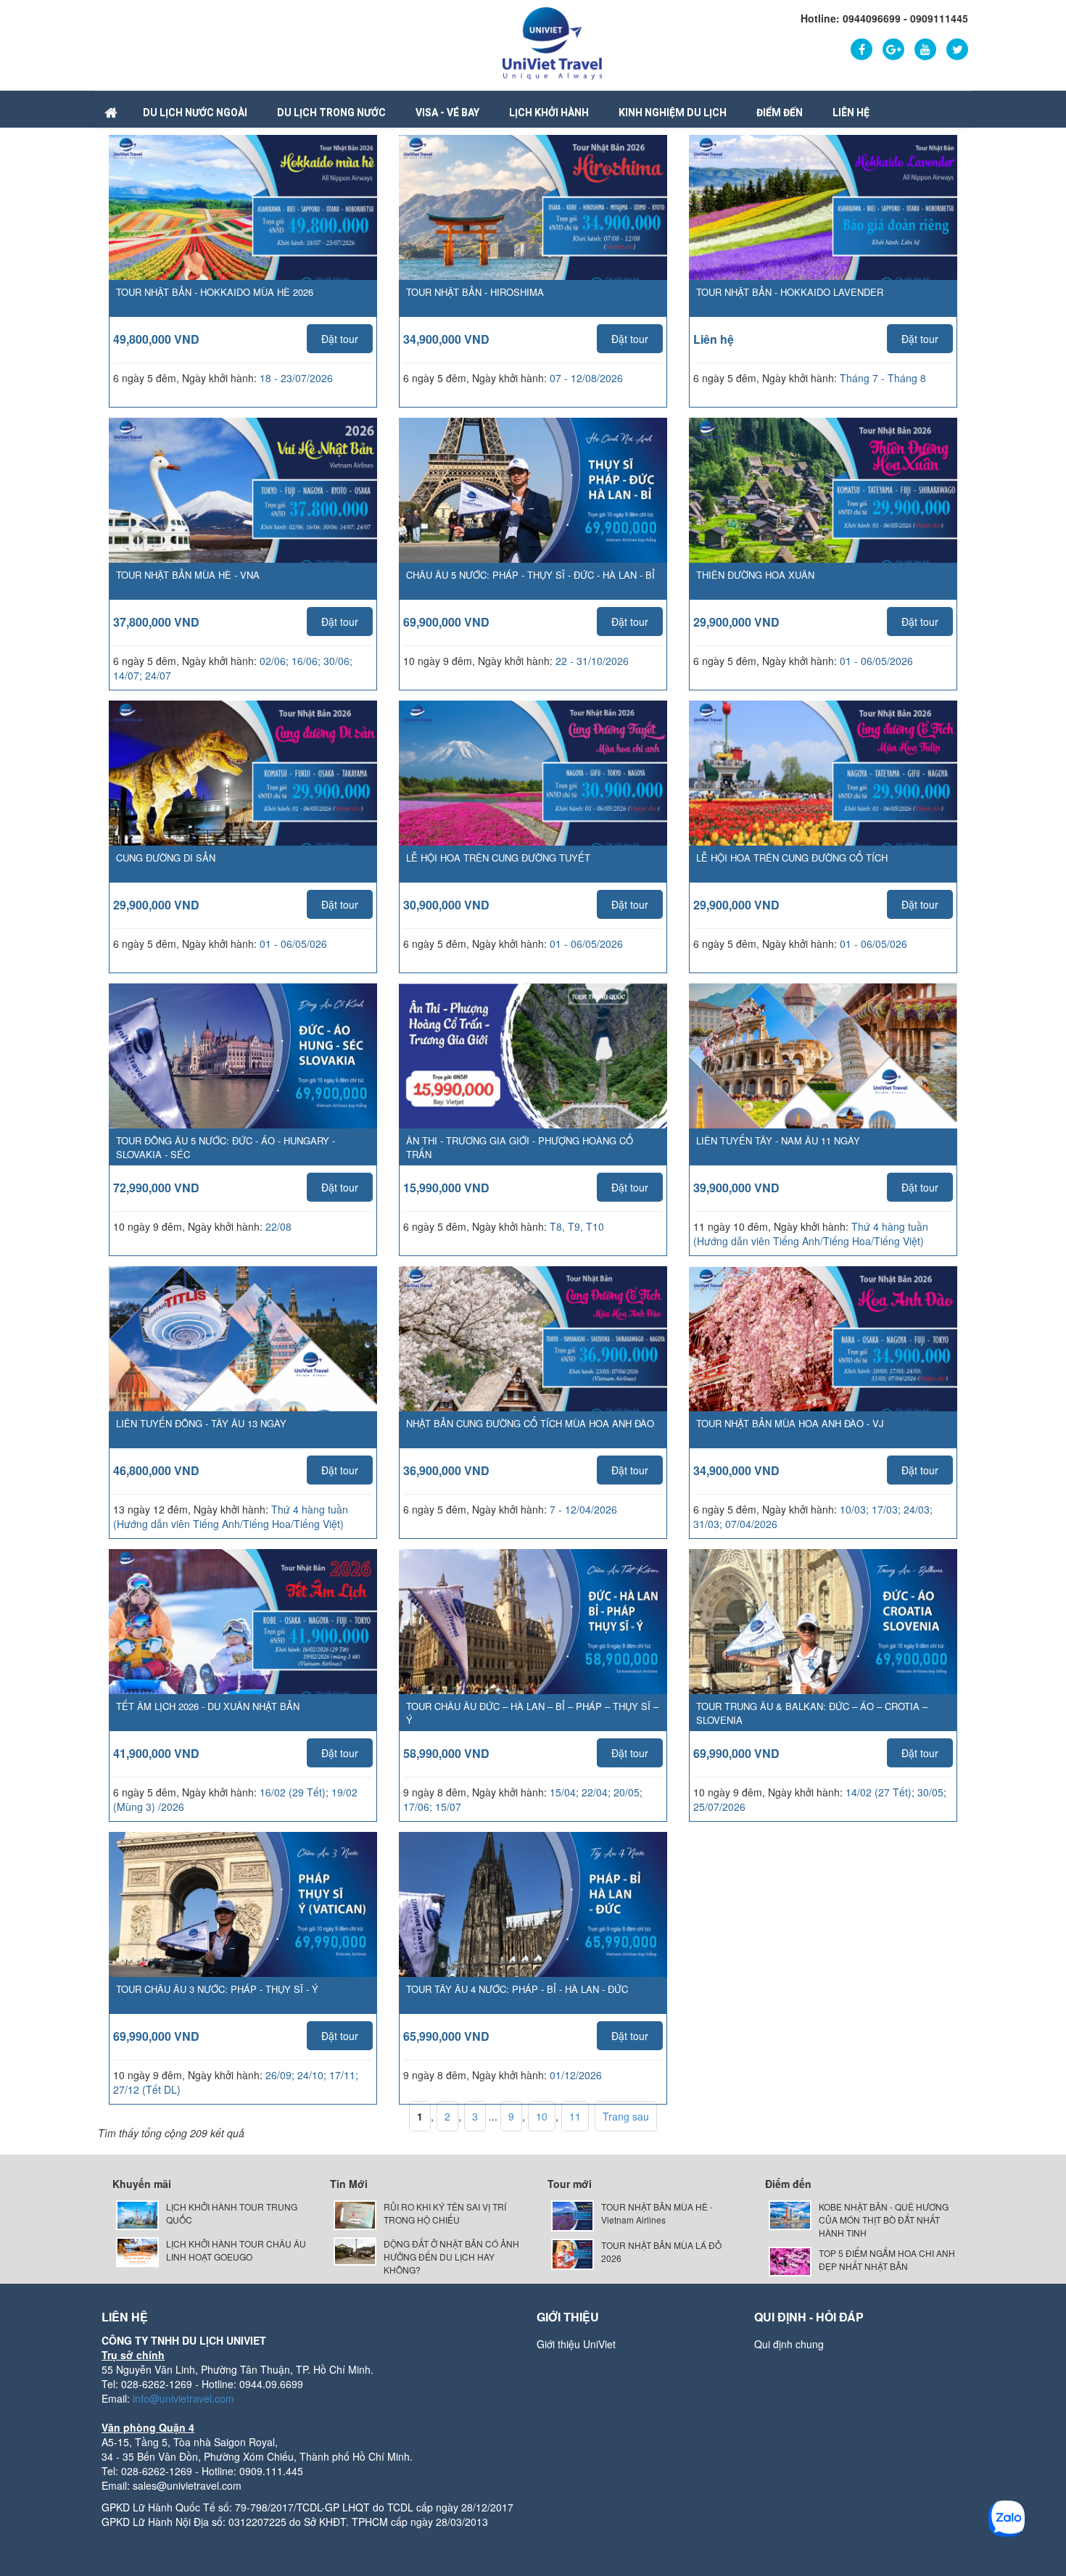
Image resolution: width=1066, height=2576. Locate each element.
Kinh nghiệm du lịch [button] (673, 112)
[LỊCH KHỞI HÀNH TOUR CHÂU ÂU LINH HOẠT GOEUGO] (137, 2251)
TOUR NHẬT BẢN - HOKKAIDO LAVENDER (790, 292)
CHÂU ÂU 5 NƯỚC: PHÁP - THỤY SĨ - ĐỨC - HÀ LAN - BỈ (530, 575)
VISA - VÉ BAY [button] (447, 112)
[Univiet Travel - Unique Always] (552, 42)
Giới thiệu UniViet (576, 2344)
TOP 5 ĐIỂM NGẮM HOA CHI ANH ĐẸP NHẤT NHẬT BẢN (887, 2259)
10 (542, 2116)
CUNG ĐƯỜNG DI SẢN (166, 858)
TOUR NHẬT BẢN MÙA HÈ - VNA (188, 575)
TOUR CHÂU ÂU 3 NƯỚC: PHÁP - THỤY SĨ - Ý (217, 1989)
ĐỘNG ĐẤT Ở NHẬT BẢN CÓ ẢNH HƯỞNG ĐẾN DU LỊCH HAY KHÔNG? (451, 2257)
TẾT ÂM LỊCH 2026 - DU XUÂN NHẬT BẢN (208, 1706)
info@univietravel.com (183, 2398)
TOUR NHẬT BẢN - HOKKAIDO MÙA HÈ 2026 (215, 292)
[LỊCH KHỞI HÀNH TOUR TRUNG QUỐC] (137, 2214)
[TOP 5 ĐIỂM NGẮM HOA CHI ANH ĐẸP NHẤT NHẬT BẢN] (790, 2260)
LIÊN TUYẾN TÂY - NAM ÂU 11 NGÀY (778, 1140)
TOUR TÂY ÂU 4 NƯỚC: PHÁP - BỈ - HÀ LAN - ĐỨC (517, 1989)
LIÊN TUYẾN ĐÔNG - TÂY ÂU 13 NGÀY (201, 1423)
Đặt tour (340, 339)
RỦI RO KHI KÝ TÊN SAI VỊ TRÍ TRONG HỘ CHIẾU (445, 2213)
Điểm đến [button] (780, 112)
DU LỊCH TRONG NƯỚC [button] (331, 112)
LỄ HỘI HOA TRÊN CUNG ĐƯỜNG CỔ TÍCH (792, 858)
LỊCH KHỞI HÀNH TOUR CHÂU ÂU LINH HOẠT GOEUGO (236, 2250)
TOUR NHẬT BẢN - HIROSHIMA (475, 292)
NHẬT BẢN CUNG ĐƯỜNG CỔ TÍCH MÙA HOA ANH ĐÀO (530, 1423)
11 (575, 2116)
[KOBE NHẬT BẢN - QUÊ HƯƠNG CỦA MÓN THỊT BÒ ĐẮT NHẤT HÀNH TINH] (790, 2214)
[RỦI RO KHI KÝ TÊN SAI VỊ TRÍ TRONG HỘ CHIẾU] (355, 2214)
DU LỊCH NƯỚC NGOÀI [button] (195, 112)
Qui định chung (789, 2344)
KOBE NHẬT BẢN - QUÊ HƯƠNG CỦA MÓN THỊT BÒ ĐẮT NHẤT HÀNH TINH (884, 2220)
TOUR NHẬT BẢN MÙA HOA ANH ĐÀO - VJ (790, 1423)
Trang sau (626, 2116)
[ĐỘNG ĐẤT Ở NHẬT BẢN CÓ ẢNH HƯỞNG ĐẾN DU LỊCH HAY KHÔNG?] (355, 2250)
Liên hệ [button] (851, 112)
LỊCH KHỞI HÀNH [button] (549, 112)
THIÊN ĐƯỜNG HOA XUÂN (755, 575)
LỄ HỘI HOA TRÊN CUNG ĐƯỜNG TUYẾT (498, 858)
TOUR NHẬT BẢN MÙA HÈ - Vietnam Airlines (657, 2213)
